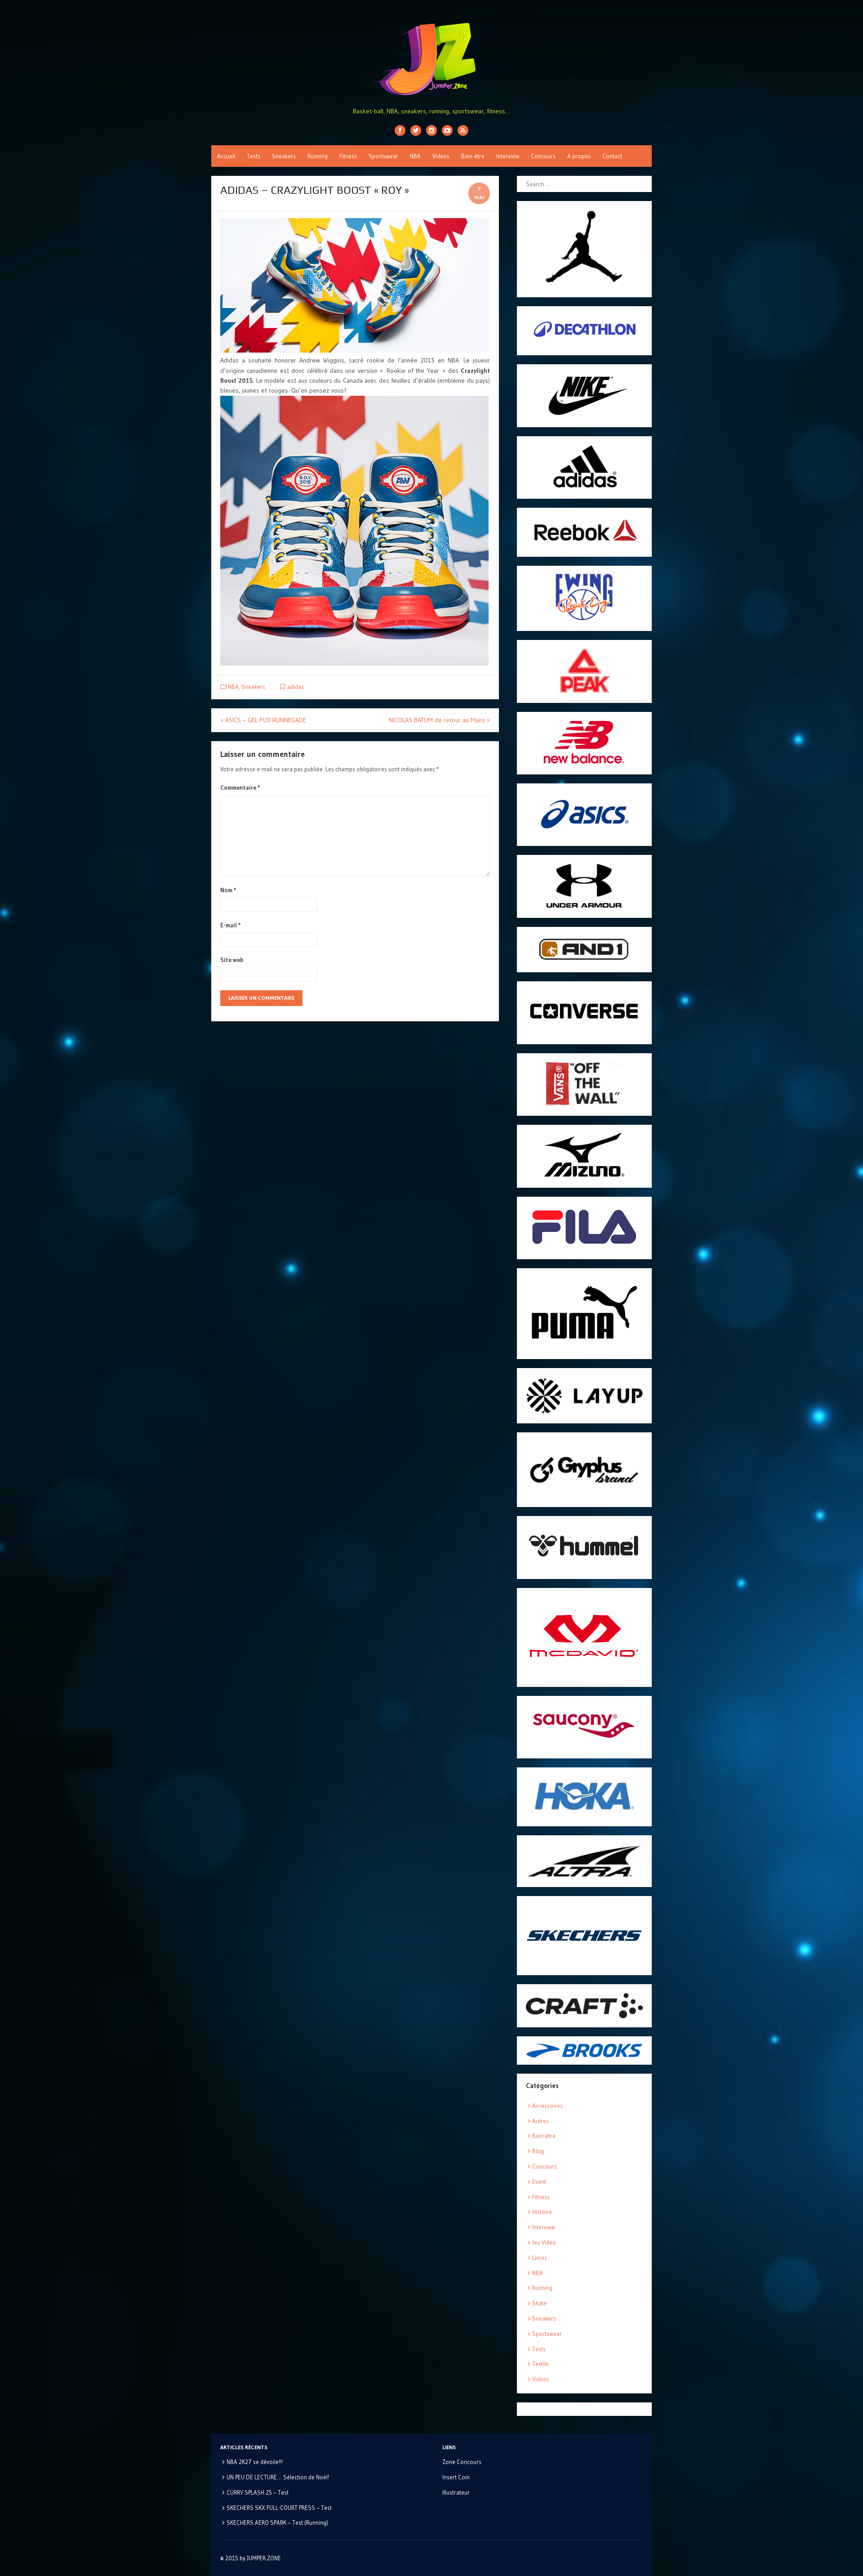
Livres (540, 2258)
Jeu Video (544, 2242)
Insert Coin (456, 2477)
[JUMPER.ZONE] (431, 59)
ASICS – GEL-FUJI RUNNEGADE (263, 720)
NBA (415, 156)
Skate (539, 2303)
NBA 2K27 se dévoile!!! (255, 2462)
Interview (508, 156)
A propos (579, 156)
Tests (254, 156)
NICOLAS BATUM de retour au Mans (439, 720)
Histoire (542, 2212)
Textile (540, 2364)
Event (539, 2182)
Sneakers (284, 156)
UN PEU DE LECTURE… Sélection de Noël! (278, 2477)
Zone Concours (462, 2462)
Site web (232, 960)
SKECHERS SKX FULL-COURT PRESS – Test (279, 2508)
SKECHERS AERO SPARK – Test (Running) (277, 2522)
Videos (441, 156)
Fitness (348, 156)
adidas (296, 687)
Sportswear (383, 156)
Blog (538, 2151)
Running (318, 156)
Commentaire (240, 787)
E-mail (231, 925)
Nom (228, 890)
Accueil (226, 156)
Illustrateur (456, 2492)
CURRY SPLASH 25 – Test (258, 2492)
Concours (543, 156)
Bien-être (473, 156)
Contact (612, 156)
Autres (540, 2121)
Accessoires (547, 2106)
